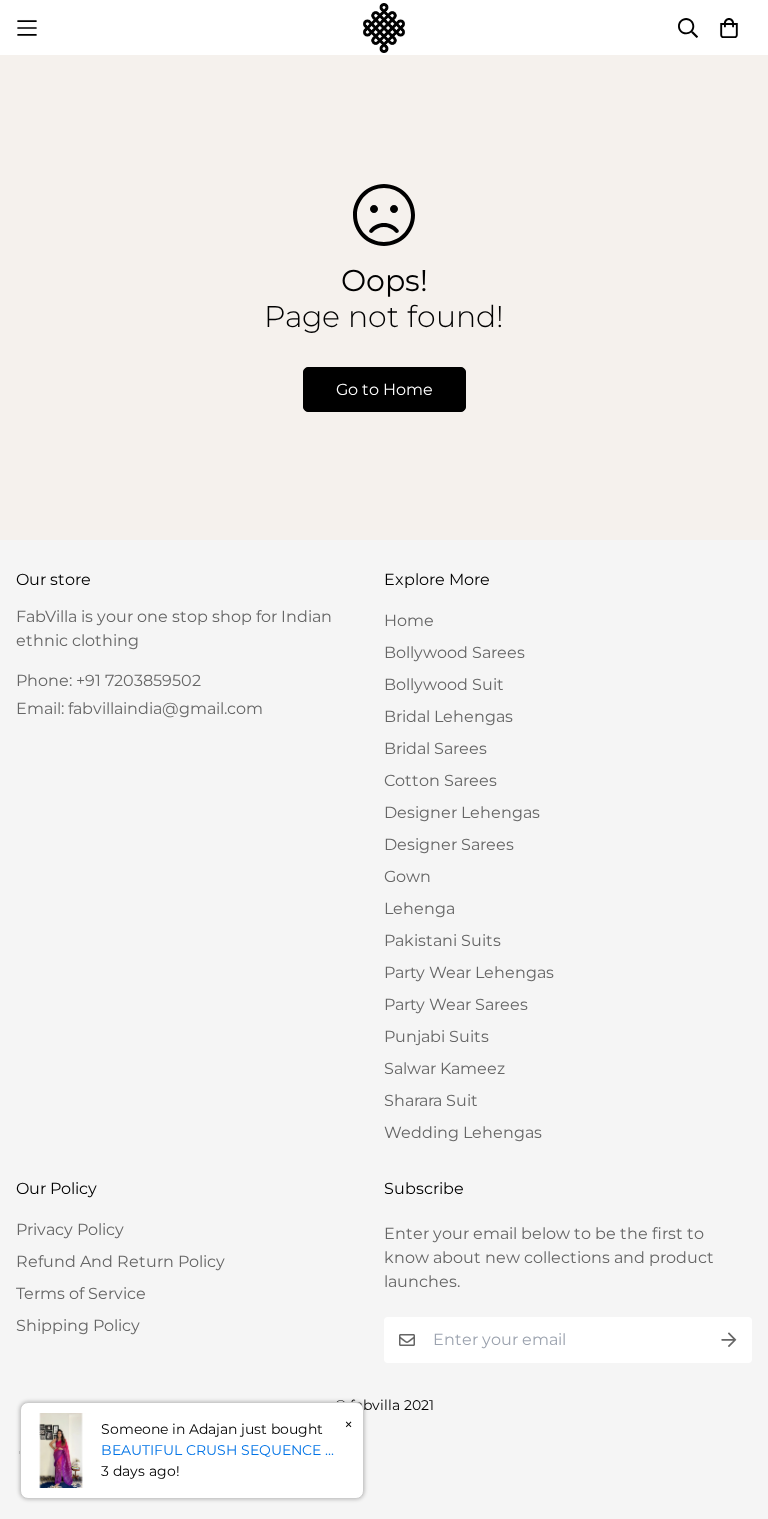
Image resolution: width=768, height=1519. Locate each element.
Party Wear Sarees (456, 1004)
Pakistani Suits (442, 940)
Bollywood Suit (444, 684)
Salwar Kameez (444, 1068)
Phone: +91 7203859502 (108, 680)
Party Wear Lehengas (469, 972)
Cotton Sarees (440, 780)
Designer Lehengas (462, 812)
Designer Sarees (449, 844)
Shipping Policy (78, 1325)
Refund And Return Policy (120, 1261)
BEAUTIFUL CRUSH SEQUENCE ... (217, 1450)
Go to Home (384, 389)
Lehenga (419, 908)
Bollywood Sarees (454, 652)
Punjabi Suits (436, 1036)
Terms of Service (81, 1293)
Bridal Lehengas (448, 716)
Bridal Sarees (435, 748)
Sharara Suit (431, 1100)
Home (409, 620)
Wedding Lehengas (463, 1132)
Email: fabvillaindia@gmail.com (139, 708)
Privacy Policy (70, 1229)
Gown (407, 876)
